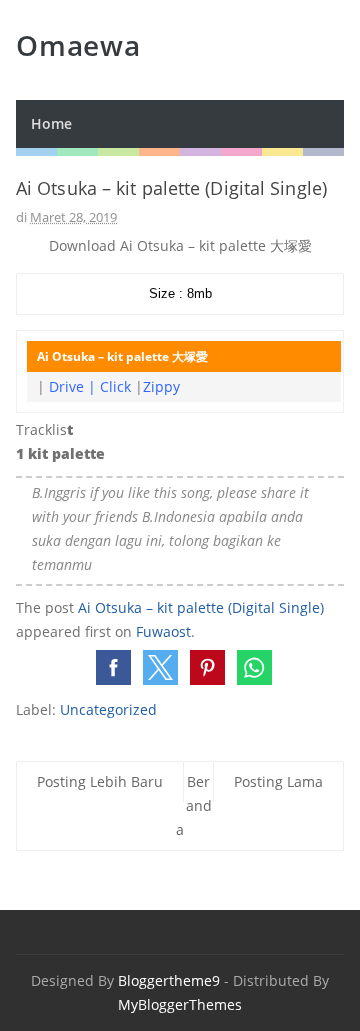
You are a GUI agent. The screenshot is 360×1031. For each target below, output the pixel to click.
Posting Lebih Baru (100, 781)
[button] (113, 667)
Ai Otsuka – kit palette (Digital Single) (201, 607)
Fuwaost (163, 631)
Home (51, 123)
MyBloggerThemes (180, 1004)
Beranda (194, 805)
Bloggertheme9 (169, 980)
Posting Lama (278, 781)
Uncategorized (108, 709)
